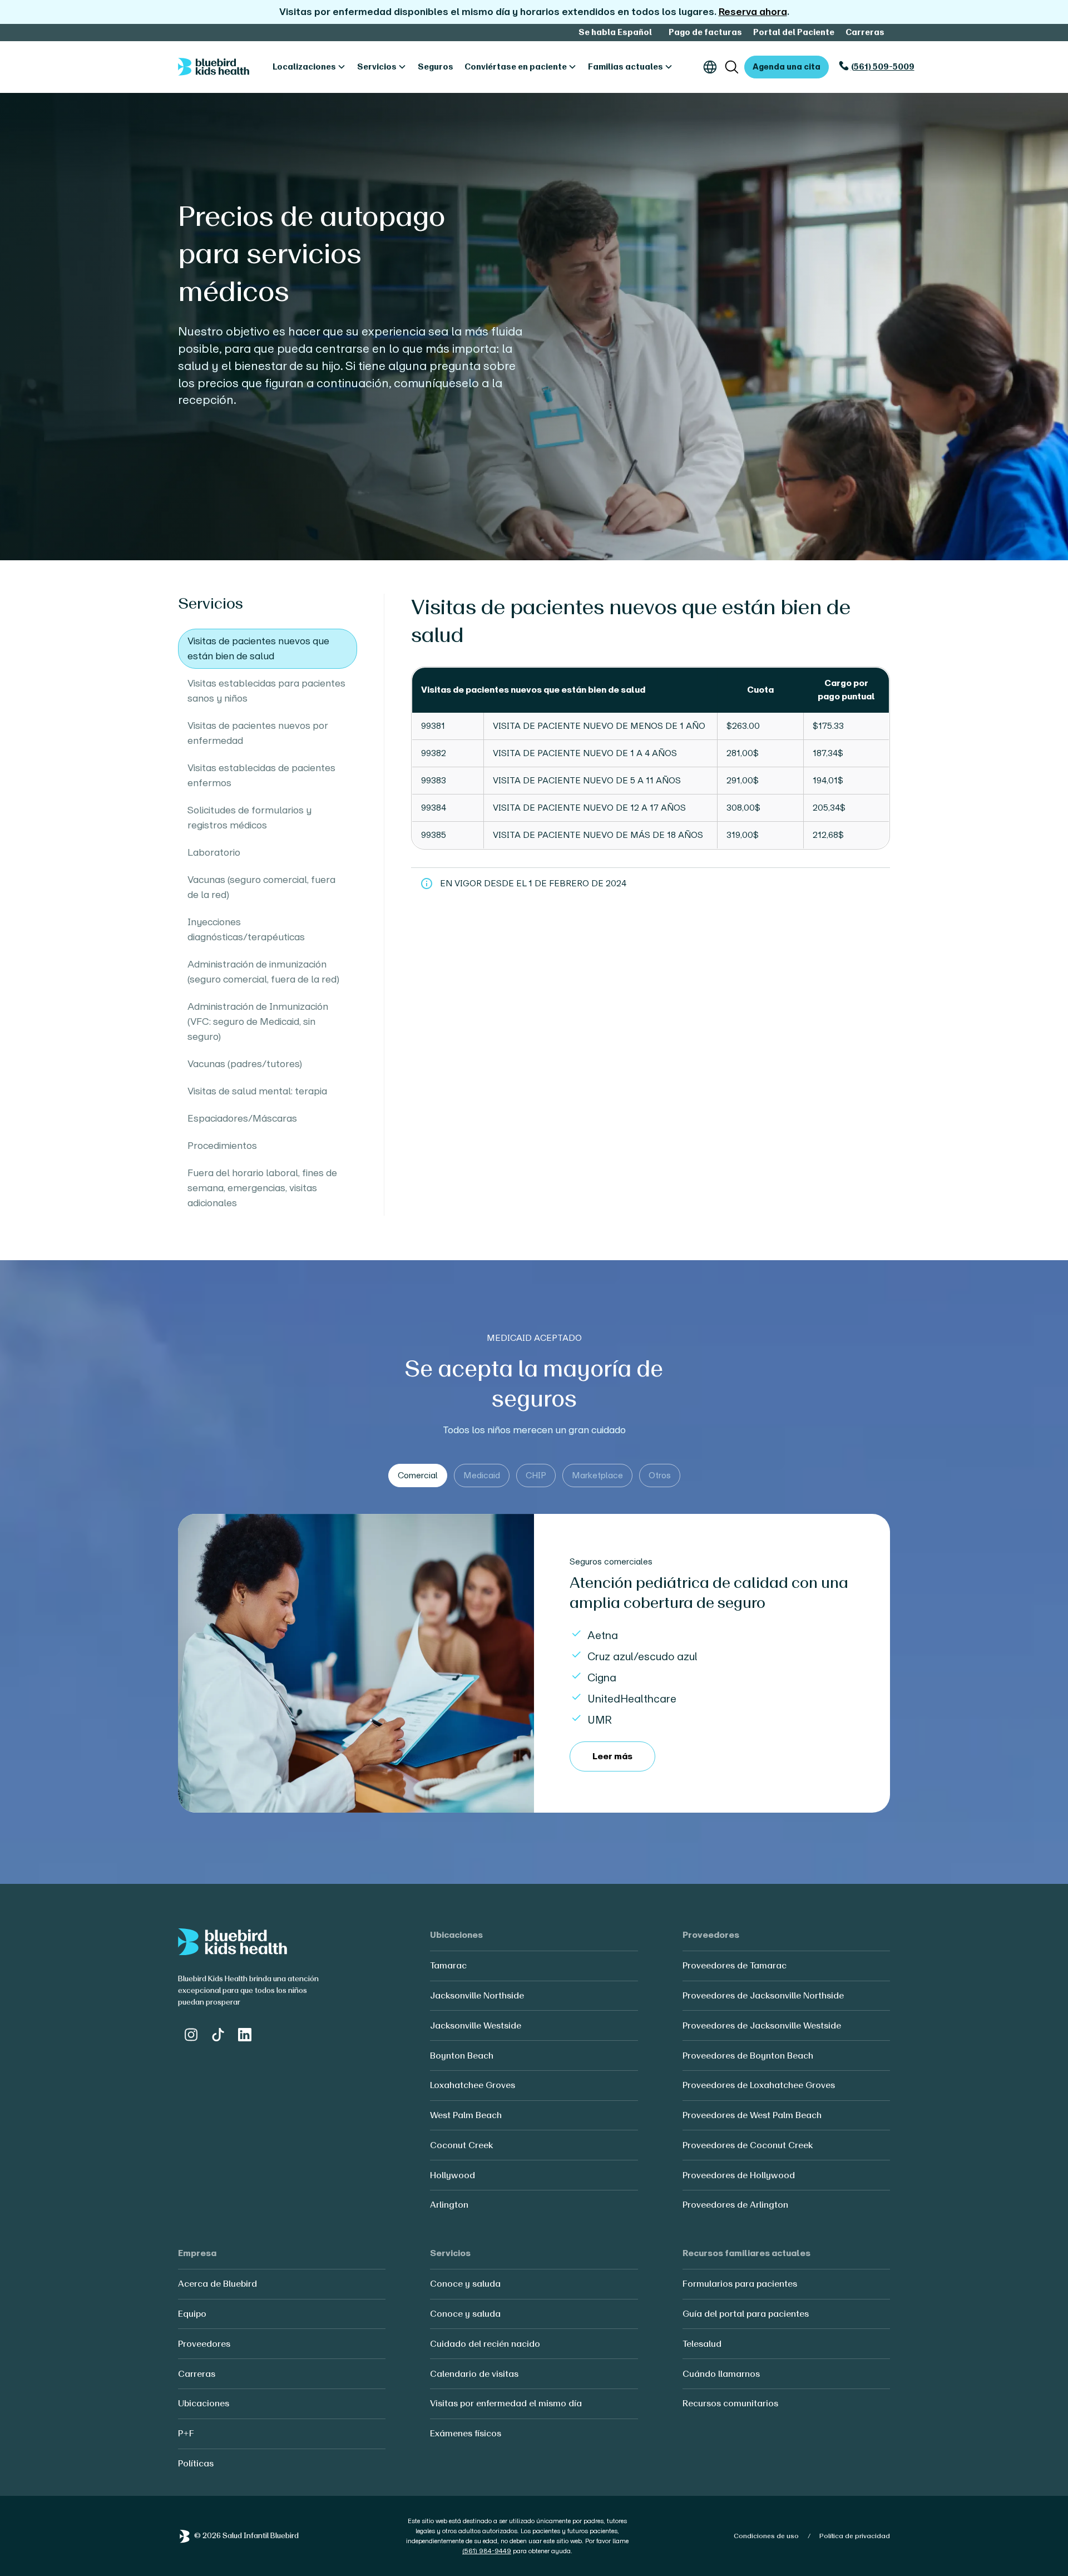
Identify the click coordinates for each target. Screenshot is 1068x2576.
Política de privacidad (855, 2536)
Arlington (449, 2205)
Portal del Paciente (794, 32)
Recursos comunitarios (730, 2403)
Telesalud (702, 2344)
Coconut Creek (461, 2145)
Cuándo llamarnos (721, 2374)
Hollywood (453, 2175)
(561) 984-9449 (487, 2551)
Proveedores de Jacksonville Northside (763, 1995)
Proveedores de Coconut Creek (748, 2145)
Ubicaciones (204, 2403)
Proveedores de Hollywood (739, 2175)
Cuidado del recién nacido (485, 2344)
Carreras (865, 32)
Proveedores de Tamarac (735, 1965)
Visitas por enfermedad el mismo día (506, 2403)
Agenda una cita (787, 67)
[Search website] (732, 67)
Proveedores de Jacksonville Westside (762, 2025)
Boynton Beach (462, 2056)
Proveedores (204, 2344)
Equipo (192, 2314)
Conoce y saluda (465, 2284)
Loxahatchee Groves (473, 2085)
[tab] (418, 1475)
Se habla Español (615, 32)
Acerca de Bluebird (217, 2284)
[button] (309, 67)
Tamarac (448, 1965)
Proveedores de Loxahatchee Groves (759, 2085)
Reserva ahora (753, 12)
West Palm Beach (466, 2115)
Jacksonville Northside (477, 1995)
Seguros (436, 67)
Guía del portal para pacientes (746, 2314)
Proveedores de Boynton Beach (748, 2056)
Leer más (612, 1756)
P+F (186, 2433)
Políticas (196, 2463)
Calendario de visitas (474, 2374)
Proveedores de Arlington (735, 2205)
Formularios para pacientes (740, 2284)
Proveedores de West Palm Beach (752, 2115)
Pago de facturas (705, 32)
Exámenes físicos (466, 2433)
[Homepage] (214, 67)
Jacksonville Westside (476, 2025)
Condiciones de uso (766, 2536)
